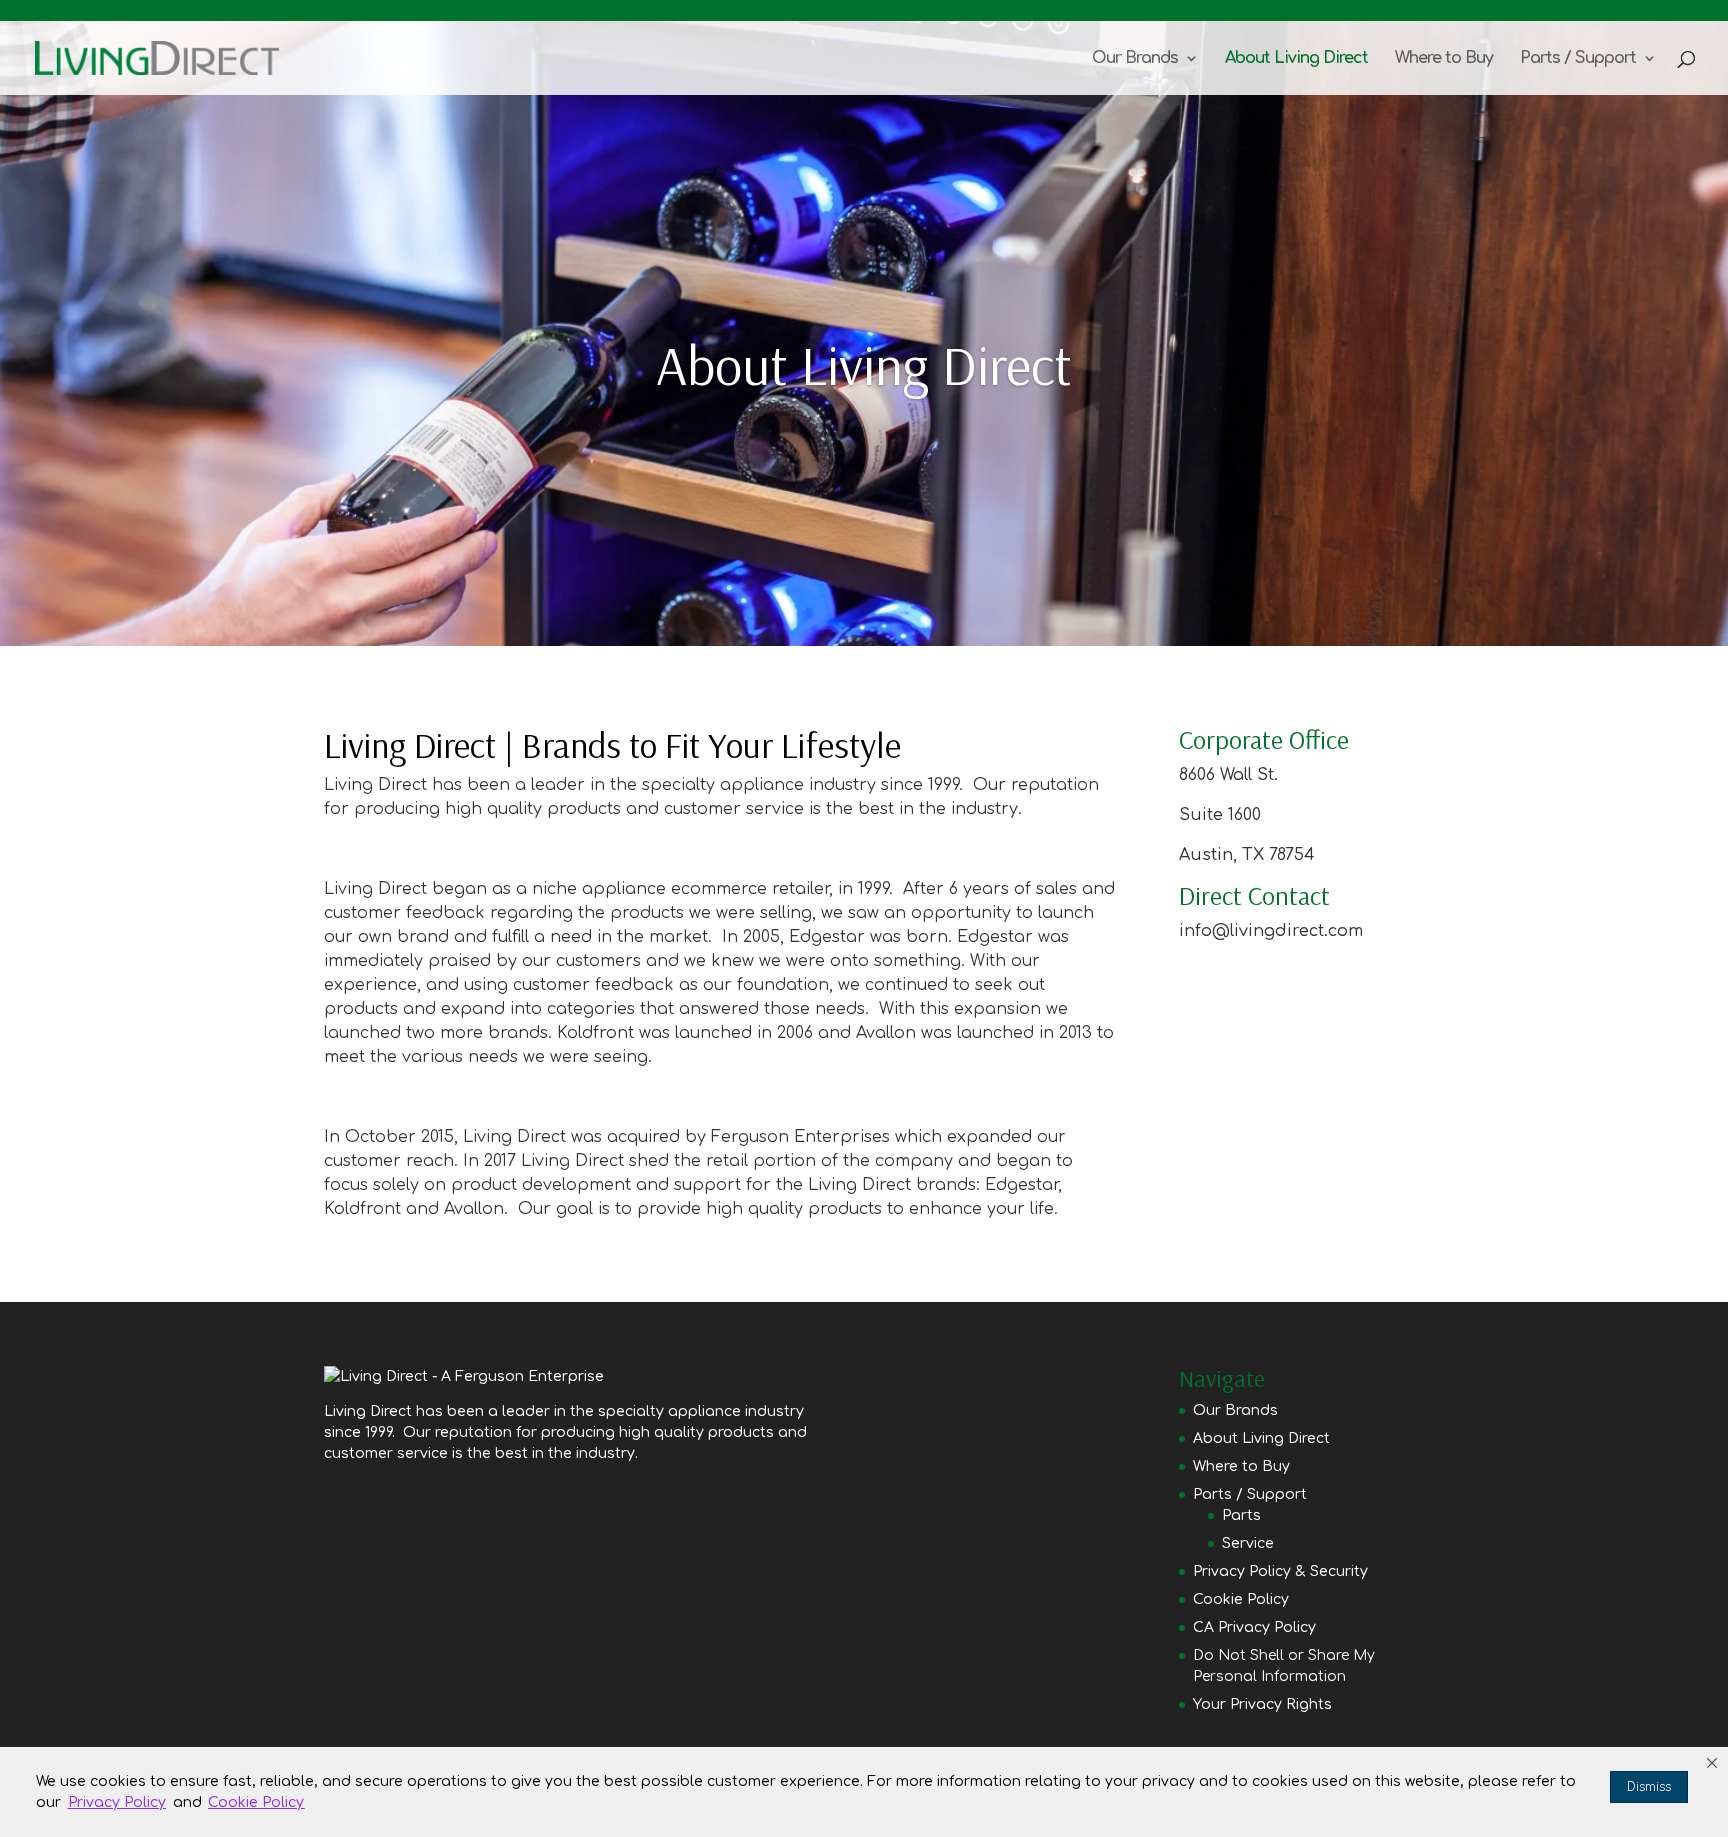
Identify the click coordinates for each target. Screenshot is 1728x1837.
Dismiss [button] (1649, 1787)
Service (1248, 1543)
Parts (1241, 1515)
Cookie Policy (1241, 1599)
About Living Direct (1296, 59)
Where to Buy (1444, 59)
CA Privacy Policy (1254, 1627)
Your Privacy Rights (1262, 1704)
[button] (1712, 1763)
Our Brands (1135, 59)
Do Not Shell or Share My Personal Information (1284, 1666)
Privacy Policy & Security (1280, 1571)
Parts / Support (1578, 59)
